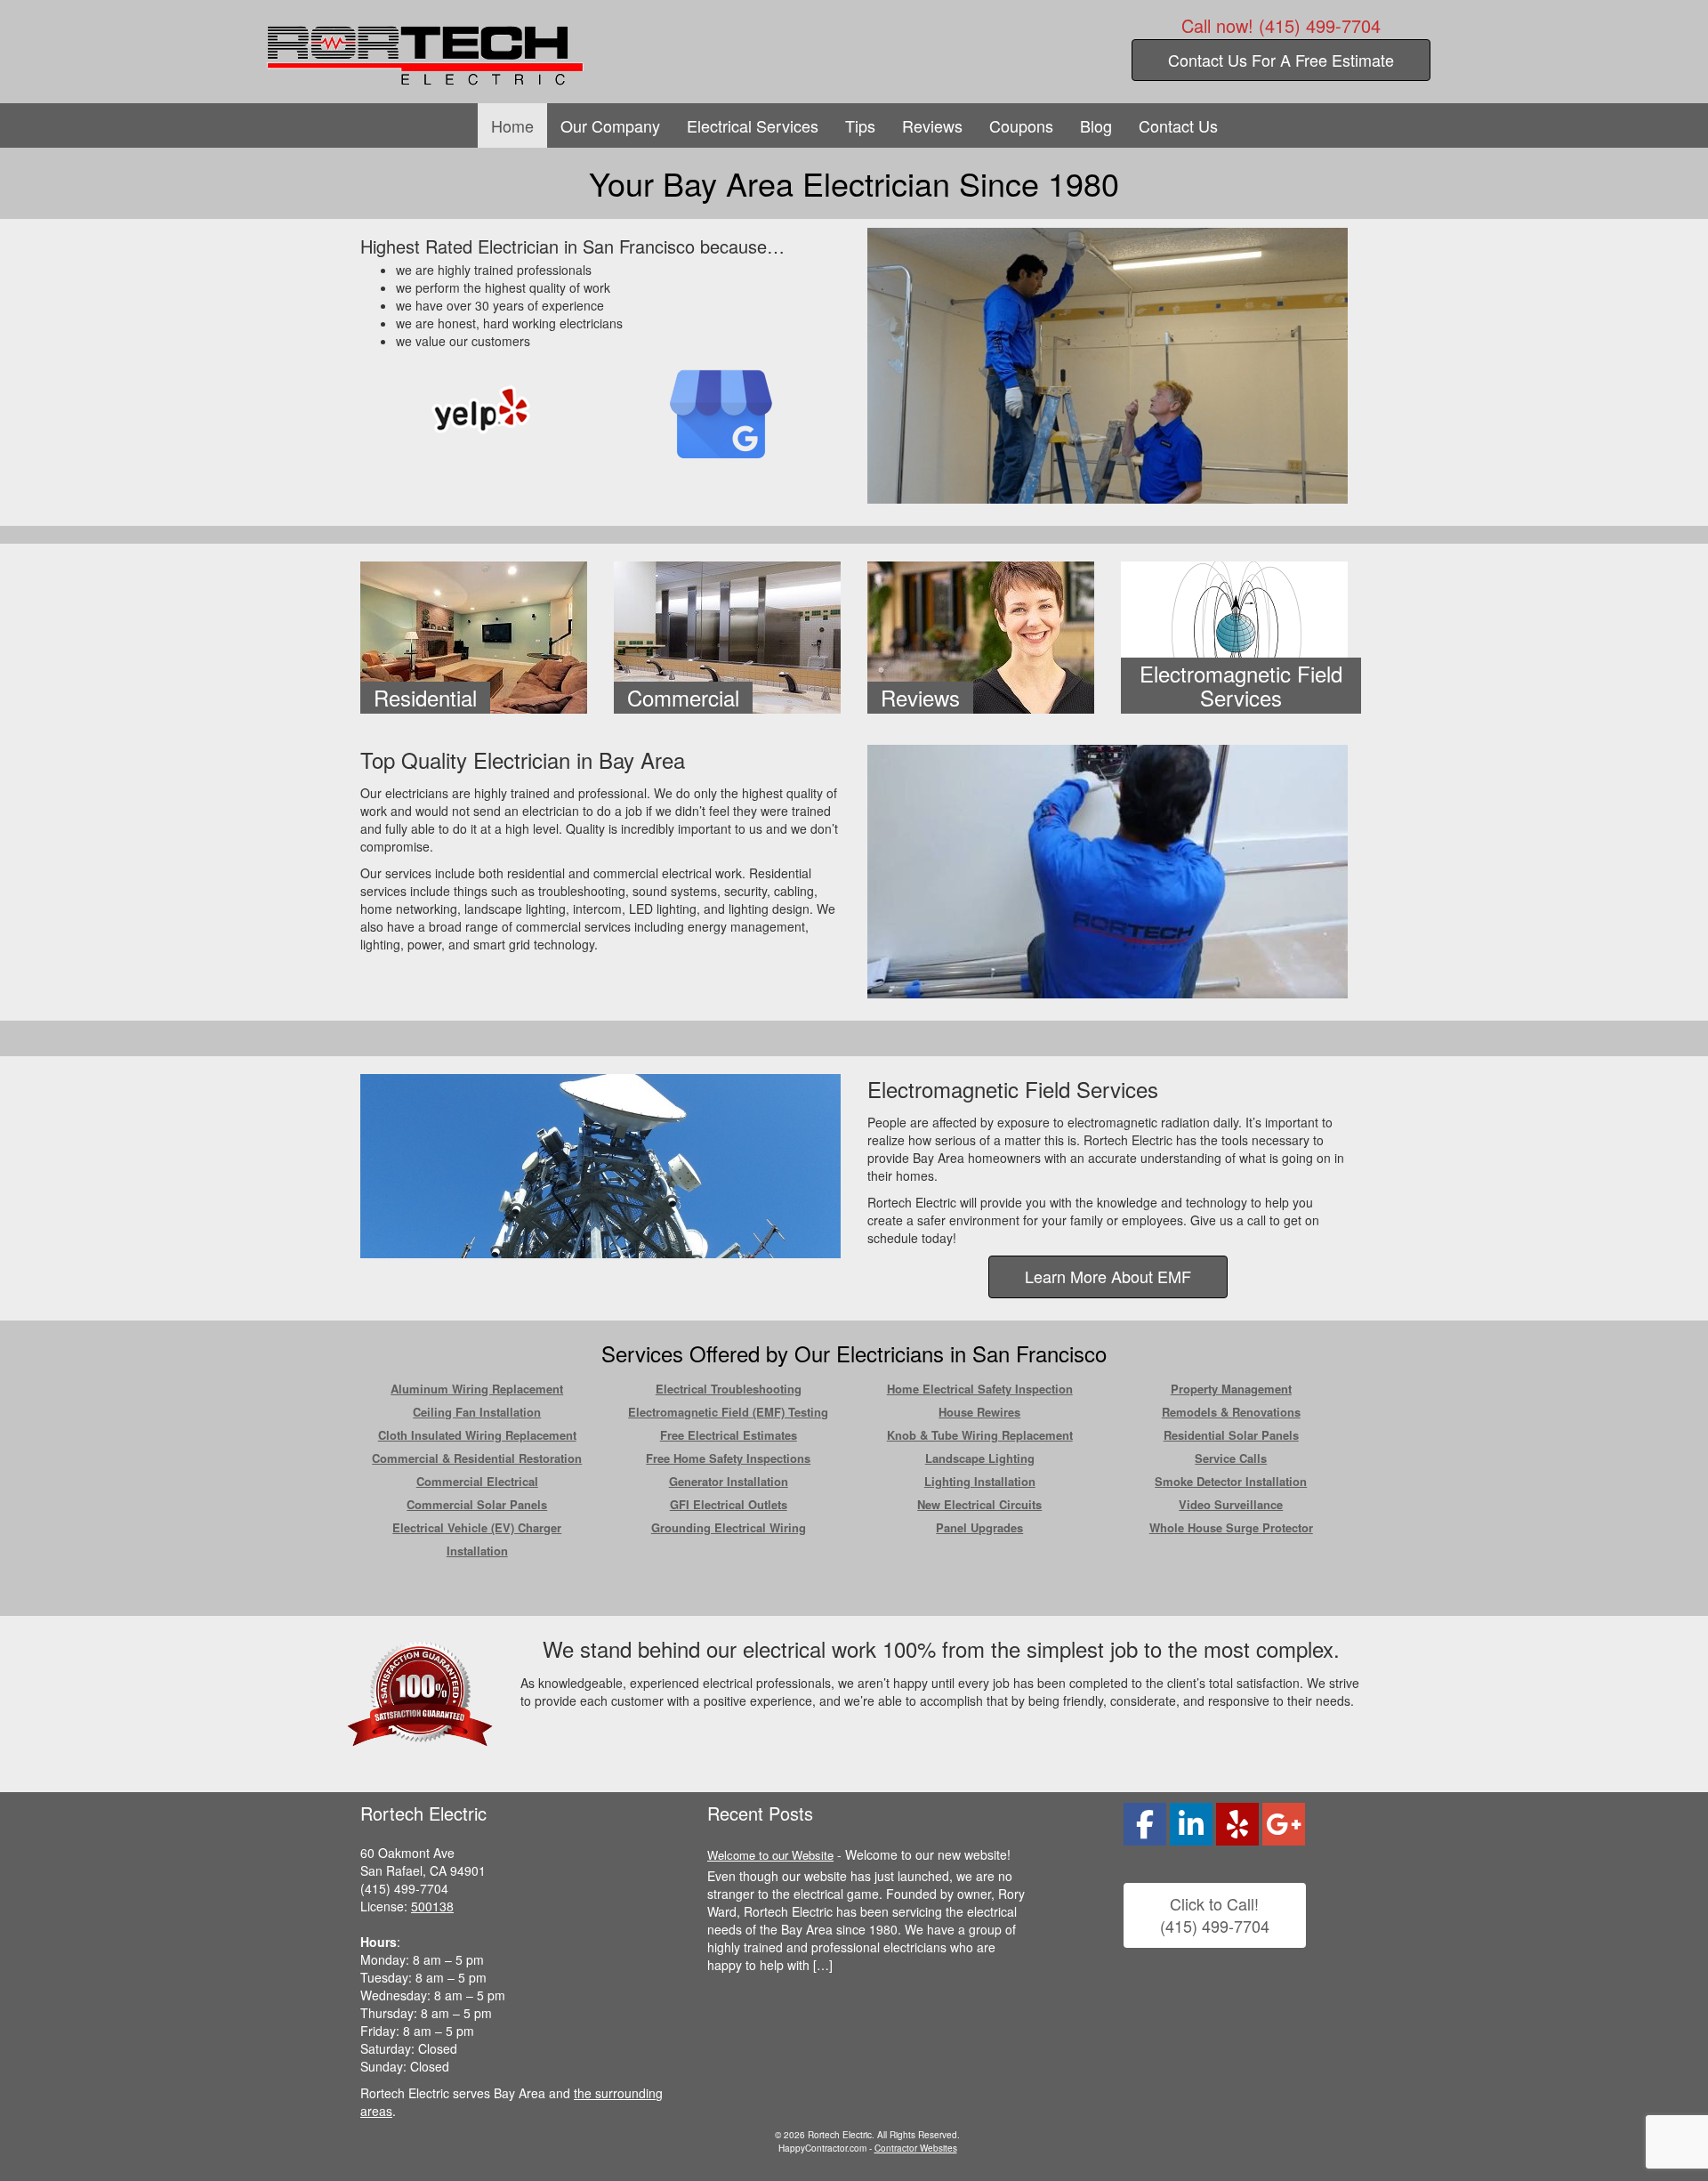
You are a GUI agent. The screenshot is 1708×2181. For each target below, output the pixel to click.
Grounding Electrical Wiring (729, 1527)
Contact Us (1178, 125)
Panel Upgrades (979, 1527)
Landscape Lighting (980, 1458)
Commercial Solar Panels (477, 1504)
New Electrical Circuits (979, 1504)
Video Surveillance (1231, 1504)
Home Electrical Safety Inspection (980, 1389)
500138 (432, 1906)
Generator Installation (729, 1481)
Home (512, 125)
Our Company (610, 125)
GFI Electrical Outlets (729, 1504)
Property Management (1231, 1389)
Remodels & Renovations (1231, 1412)
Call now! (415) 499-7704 (1281, 26)
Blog (1096, 125)
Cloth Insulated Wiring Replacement (477, 1435)
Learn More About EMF (1108, 1276)
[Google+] (1284, 1824)
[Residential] (474, 635)
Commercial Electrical (477, 1481)
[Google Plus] (721, 412)
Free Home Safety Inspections (728, 1458)
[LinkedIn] (1191, 1824)
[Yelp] (481, 409)
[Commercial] (727, 635)
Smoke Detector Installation (1231, 1481)
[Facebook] (1145, 1824)
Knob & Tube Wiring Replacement (980, 1435)
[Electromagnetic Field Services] (1234, 635)
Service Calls (1231, 1458)
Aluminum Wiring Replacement (477, 1389)
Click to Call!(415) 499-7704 (1215, 1915)
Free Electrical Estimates (729, 1435)
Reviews (932, 125)
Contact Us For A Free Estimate (1281, 60)
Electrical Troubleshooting (729, 1389)
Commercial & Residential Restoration (477, 1458)
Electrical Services (753, 125)
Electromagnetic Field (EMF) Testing (728, 1412)
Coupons (1021, 125)
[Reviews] (981, 635)
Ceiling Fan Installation (477, 1412)
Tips (860, 125)
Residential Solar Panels (1231, 1435)
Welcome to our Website (770, 1855)
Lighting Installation (980, 1481)
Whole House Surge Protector (1231, 1527)
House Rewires (979, 1412)
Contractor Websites (916, 2148)
